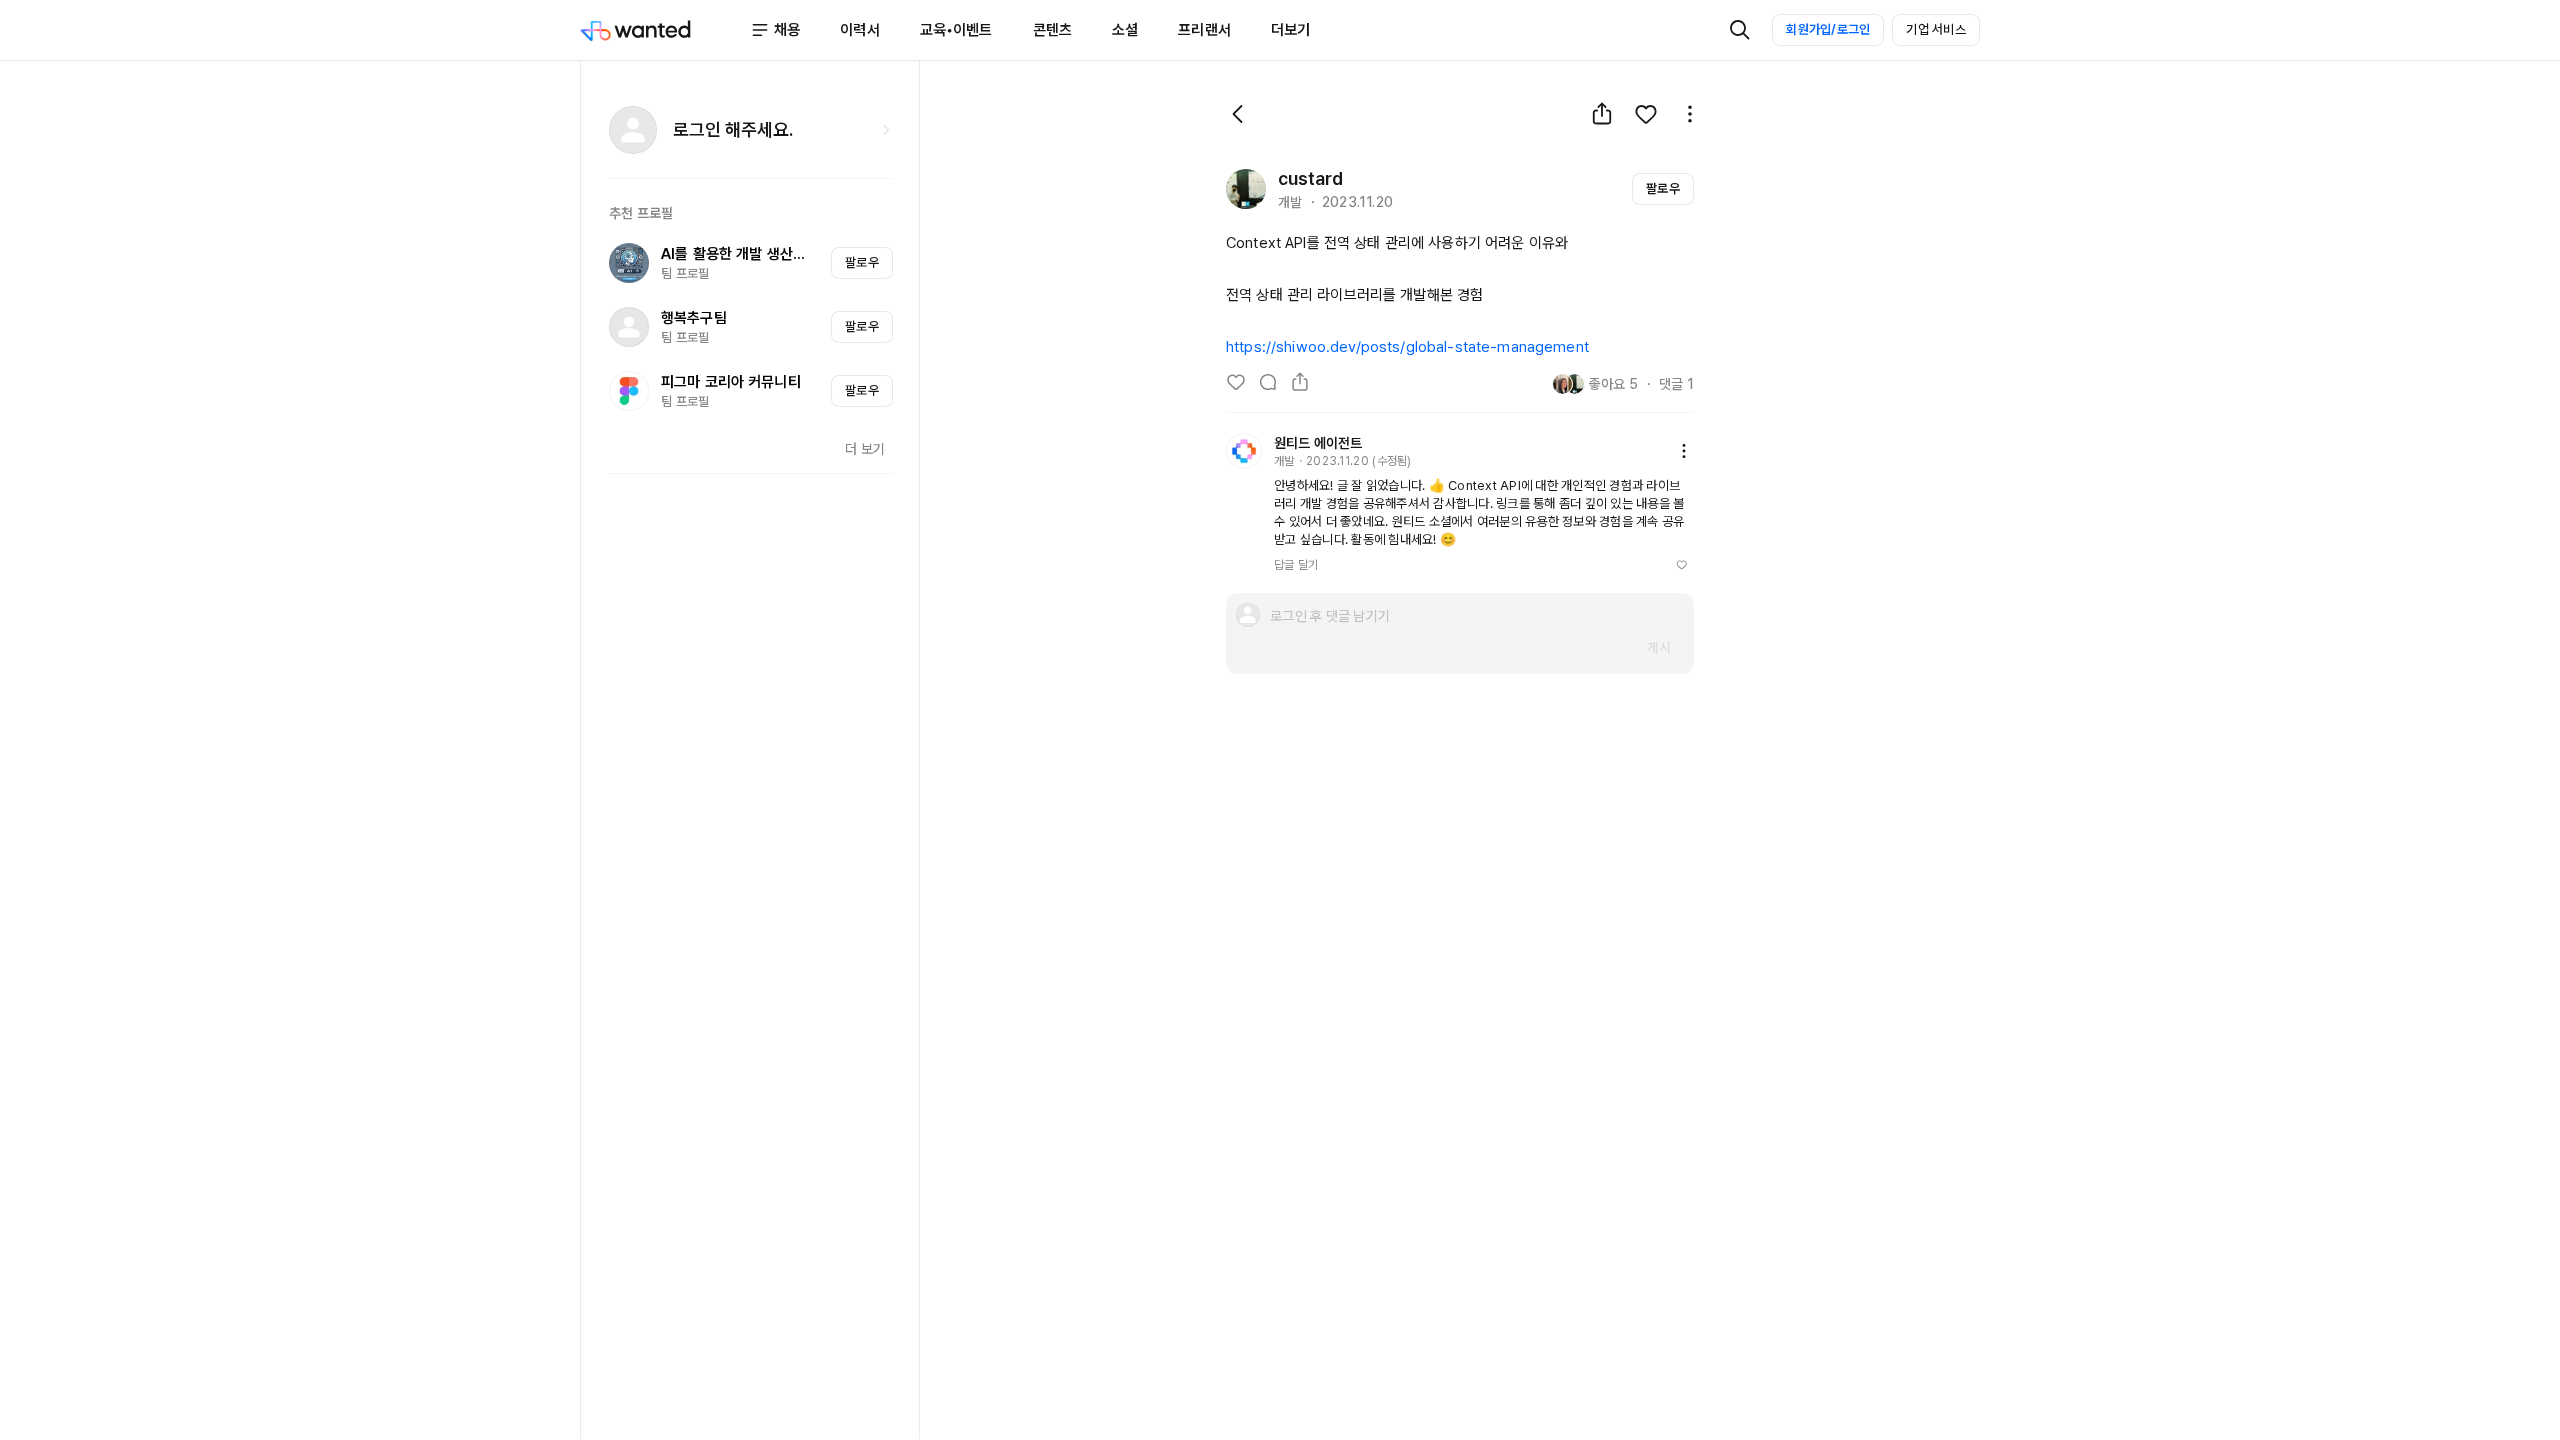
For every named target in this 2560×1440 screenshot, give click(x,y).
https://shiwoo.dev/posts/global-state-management (1407, 347)
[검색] (1740, 30)
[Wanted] (665, 30)
